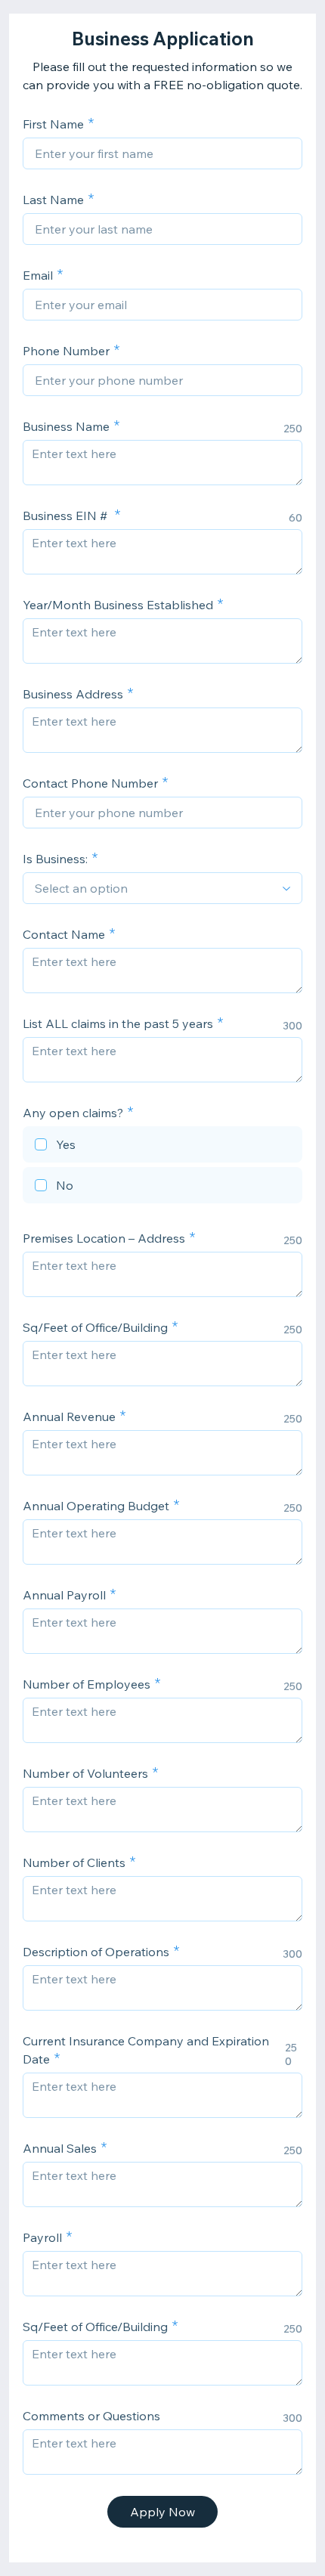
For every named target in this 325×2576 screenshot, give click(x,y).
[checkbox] (162, 1147)
